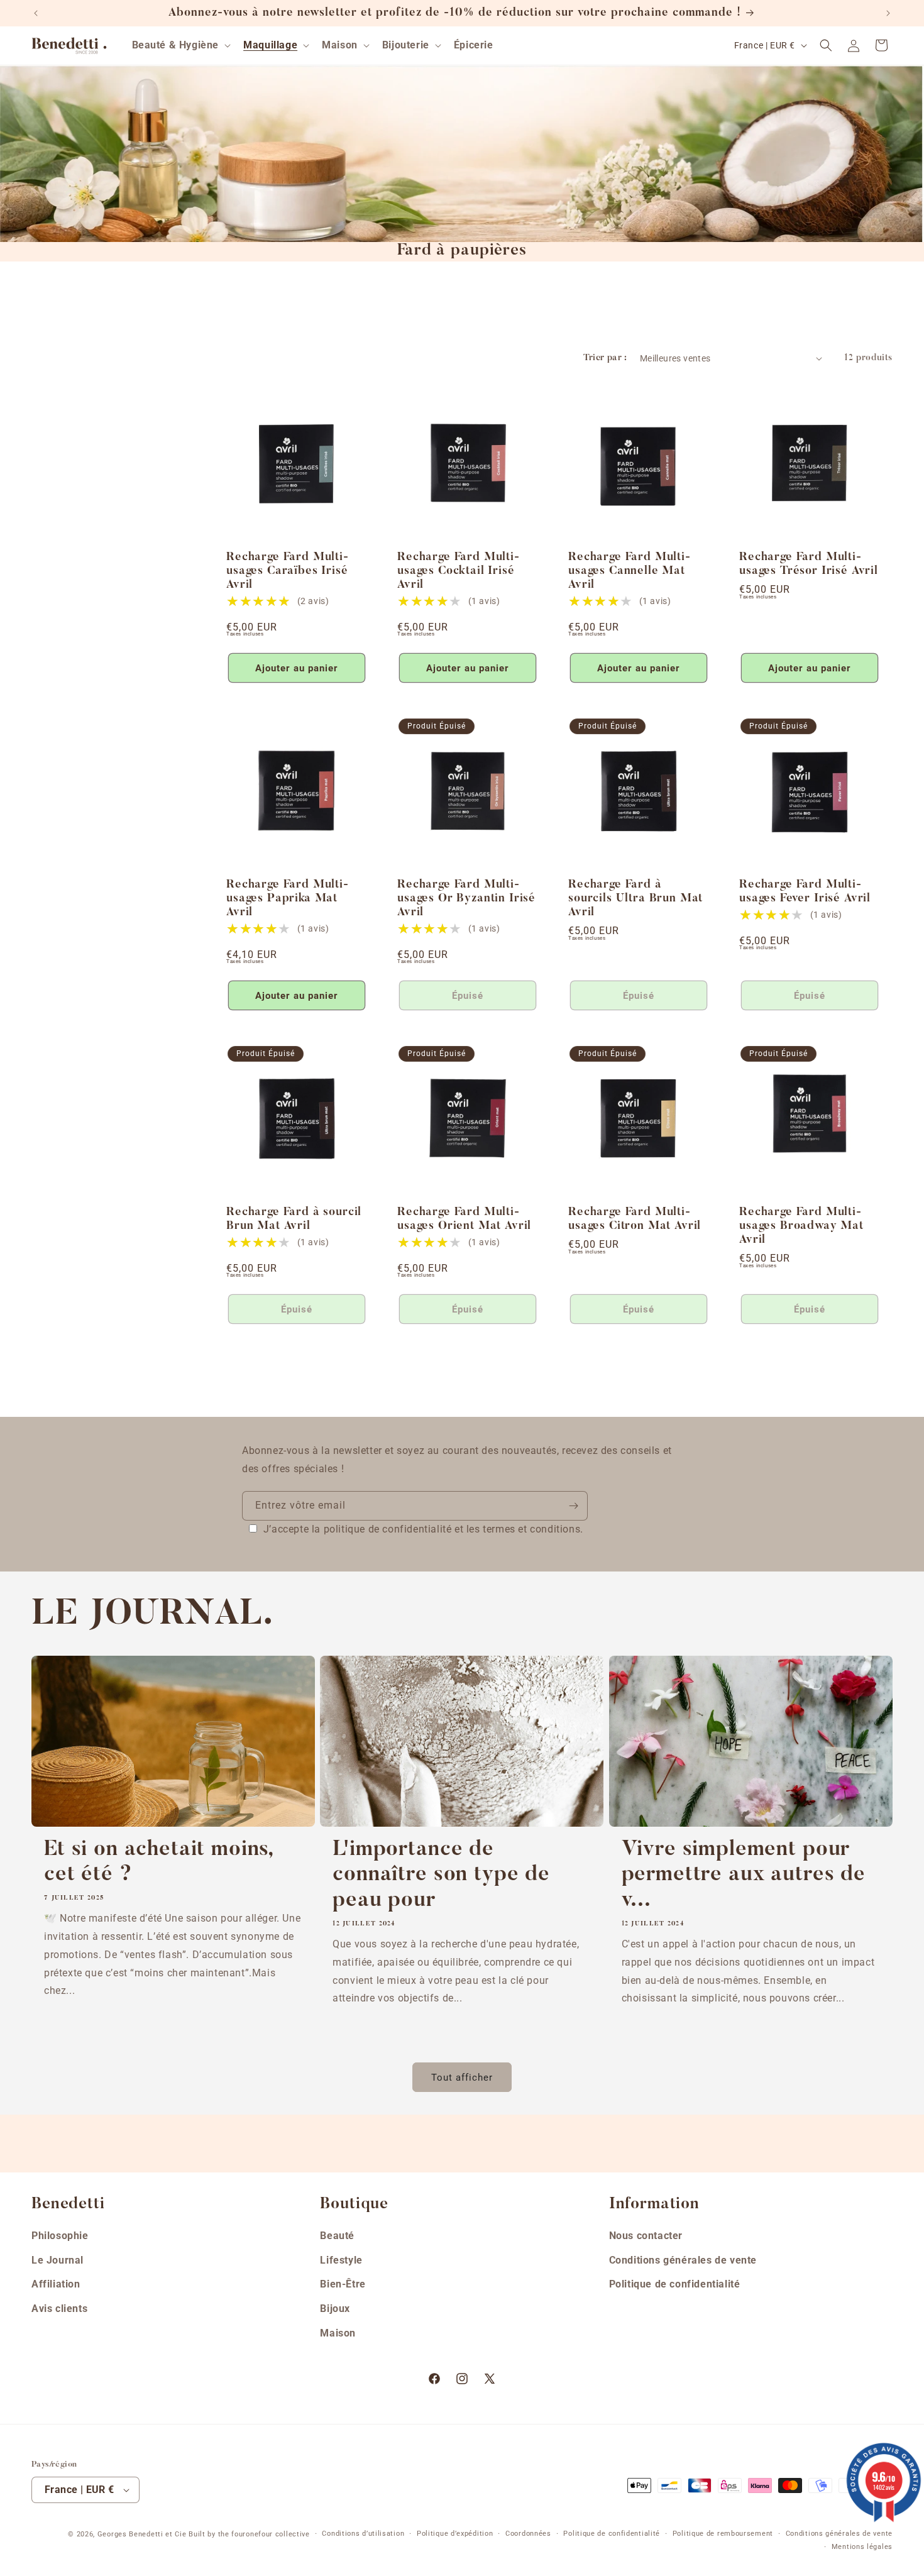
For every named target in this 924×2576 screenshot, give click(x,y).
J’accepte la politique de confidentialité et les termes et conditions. (423, 1529)
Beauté (337, 2236)
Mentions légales (862, 2547)
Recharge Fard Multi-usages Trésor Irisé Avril (809, 564)
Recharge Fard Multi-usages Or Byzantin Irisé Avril (466, 899)
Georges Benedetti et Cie (142, 2534)
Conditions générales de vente (683, 2260)
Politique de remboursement (723, 2534)
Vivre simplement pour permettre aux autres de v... (744, 1876)
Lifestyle (341, 2260)
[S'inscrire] (573, 1506)
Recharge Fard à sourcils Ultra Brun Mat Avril (635, 899)
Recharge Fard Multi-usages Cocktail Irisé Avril (459, 571)
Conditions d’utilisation (363, 2534)
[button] (180, 46)
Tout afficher (462, 2078)
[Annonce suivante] (888, 13)
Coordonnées (528, 2534)
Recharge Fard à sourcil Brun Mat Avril (294, 1219)
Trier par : (605, 358)
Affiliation (56, 2284)
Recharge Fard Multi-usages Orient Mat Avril (464, 1219)
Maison (338, 2333)
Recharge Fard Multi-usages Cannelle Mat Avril (630, 571)
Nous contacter (646, 2236)
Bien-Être (343, 2284)
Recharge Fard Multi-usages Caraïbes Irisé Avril (288, 571)
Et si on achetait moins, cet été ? (159, 1863)
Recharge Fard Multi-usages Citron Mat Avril (635, 1219)
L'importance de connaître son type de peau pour (441, 1876)
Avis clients (59, 2309)
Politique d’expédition (455, 2534)
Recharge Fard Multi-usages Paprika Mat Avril (288, 899)
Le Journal (58, 2260)
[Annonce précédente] (36, 13)
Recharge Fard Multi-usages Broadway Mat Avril (801, 1226)
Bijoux (335, 2309)
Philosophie (60, 2236)
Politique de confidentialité (675, 2284)
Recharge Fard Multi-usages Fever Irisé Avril (805, 892)
